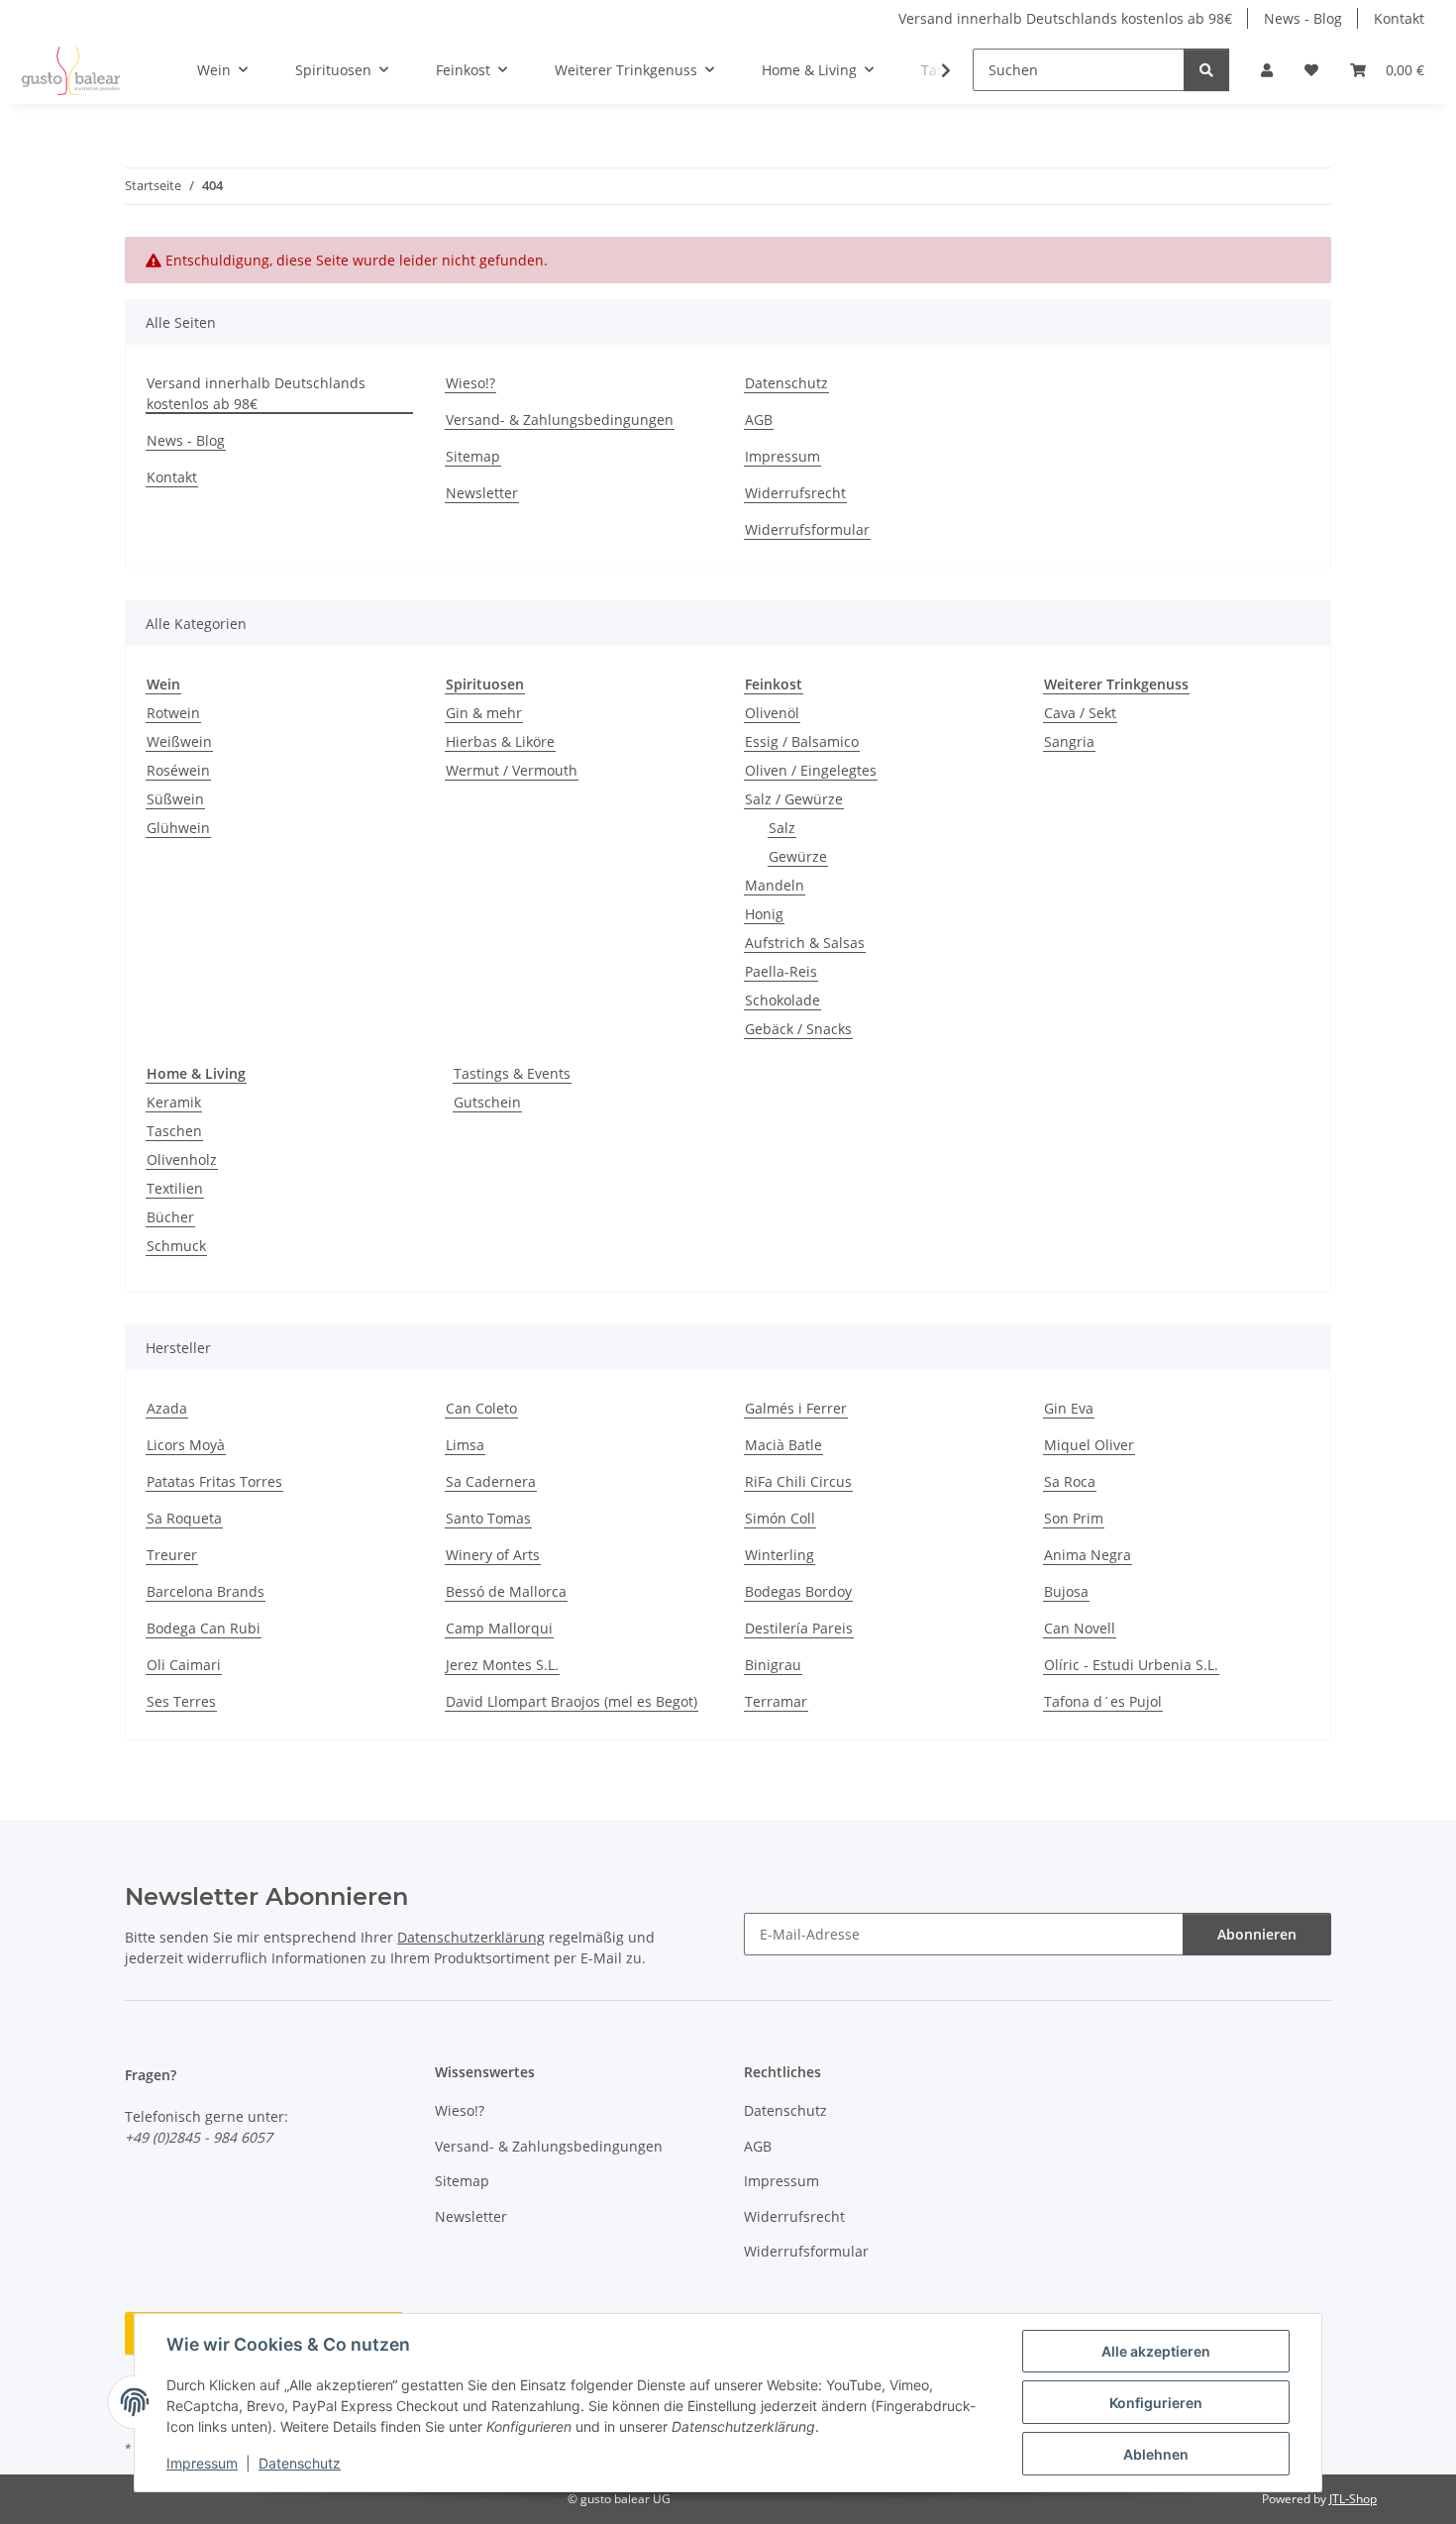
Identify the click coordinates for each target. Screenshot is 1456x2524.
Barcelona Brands (206, 1591)
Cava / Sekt (1080, 713)
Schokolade (782, 1000)
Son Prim (1074, 1518)
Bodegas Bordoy (798, 1591)
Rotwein (173, 713)
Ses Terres (181, 1701)
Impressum (202, 2463)
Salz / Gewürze (794, 799)
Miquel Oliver (1089, 1445)
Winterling (780, 1555)
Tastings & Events (512, 1073)
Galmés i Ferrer (796, 1408)
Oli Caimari (184, 1665)
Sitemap (473, 456)
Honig (764, 914)
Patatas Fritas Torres (214, 1481)
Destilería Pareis (799, 1628)
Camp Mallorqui (499, 1628)
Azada (167, 1408)
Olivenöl (772, 713)
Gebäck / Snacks (798, 1029)
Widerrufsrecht (795, 493)
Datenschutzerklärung (471, 1937)
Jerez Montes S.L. (502, 1665)
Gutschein (487, 1102)
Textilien (175, 1188)
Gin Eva (1069, 1408)
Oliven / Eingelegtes (811, 770)
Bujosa (1066, 1591)
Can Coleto (481, 1408)
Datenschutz (300, 2463)
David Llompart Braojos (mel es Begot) (572, 1701)
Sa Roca (1070, 1481)
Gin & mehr (484, 713)
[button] (1267, 70)
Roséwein (178, 770)
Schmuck (176, 1246)
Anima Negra (1088, 1555)
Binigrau (773, 1665)
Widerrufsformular (807, 529)
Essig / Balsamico (802, 741)
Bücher (170, 1217)
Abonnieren (1257, 1934)
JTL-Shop (1353, 2499)
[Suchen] (1206, 70)
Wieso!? (470, 383)
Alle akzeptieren (1156, 2351)
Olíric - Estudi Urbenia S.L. (1131, 1665)
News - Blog (1303, 18)
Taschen (174, 1131)
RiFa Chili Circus (798, 1481)
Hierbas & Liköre (500, 741)
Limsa (465, 1445)
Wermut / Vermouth (512, 770)
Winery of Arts (493, 1555)
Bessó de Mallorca (506, 1591)
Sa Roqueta (184, 1518)
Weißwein (179, 741)
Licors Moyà (186, 1445)
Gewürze (798, 856)
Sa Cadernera (491, 1481)
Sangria (1069, 741)
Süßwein (175, 799)
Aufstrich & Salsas (805, 943)
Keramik (174, 1102)
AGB (759, 420)
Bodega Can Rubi (204, 1628)
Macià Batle (783, 1445)
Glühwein (178, 828)
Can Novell (1080, 1628)
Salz (782, 828)
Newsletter (482, 493)
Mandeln (775, 885)
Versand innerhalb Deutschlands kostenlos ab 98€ (1065, 18)
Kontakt (1399, 18)
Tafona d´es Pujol (1103, 1701)
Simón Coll (780, 1518)
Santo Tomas (488, 1518)
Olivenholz (182, 1159)
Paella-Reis (781, 971)
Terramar (776, 1701)
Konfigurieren (1156, 2403)
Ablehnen (1156, 2454)
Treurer (172, 1555)
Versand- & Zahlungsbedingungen (560, 420)
